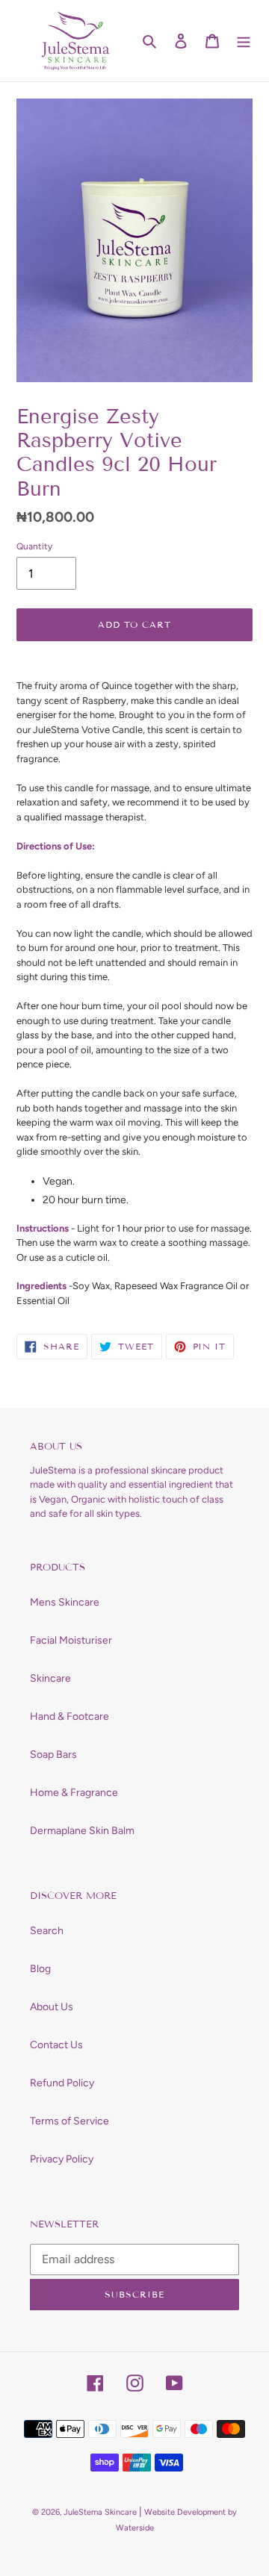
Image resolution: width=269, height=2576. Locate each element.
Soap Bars (53, 1755)
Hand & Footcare (69, 1716)
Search (47, 1931)
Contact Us (56, 2045)
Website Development (185, 2512)
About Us (52, 2007)
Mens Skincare (65, 1602)
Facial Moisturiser (71, 1640)
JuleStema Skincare (100, 2512)
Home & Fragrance (74, 1793)
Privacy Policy (62, 2159)
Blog (40, 1969)
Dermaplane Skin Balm (82, 1831)
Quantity (34, 546)
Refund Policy (62, 2083)
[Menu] (244, 41)
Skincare (50, 1678)
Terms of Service (69, 2121)
